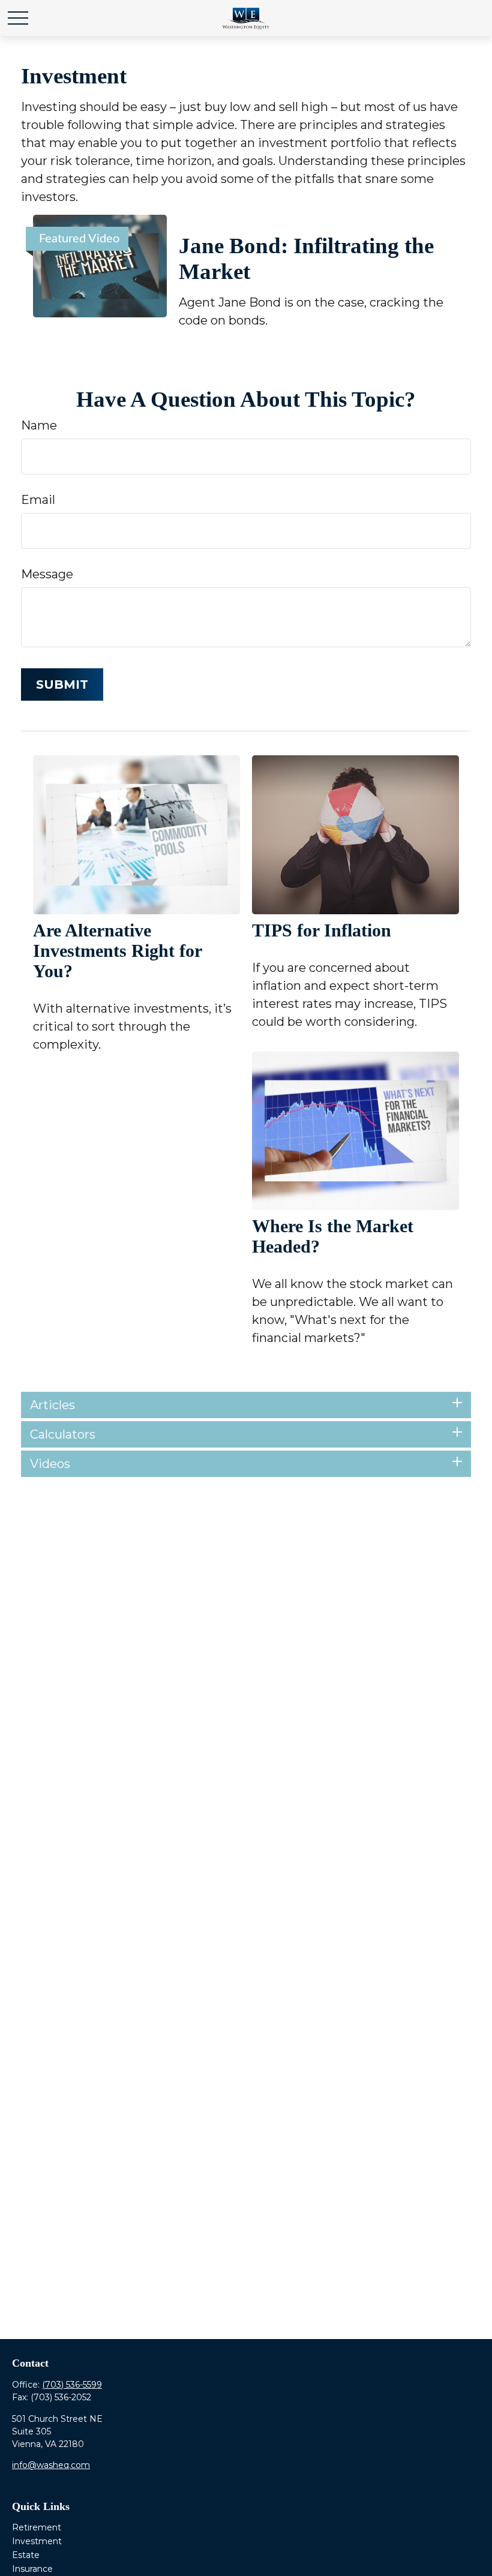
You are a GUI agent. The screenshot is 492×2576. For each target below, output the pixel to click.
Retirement (37, 2527)
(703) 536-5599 (72, 2385)
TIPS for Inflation (322, 930)
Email (38, 500)
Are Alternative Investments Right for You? (117, 951)
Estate (26, 2555)
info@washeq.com (51, 2465)
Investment (37, 2541)
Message (47, 574)
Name (39, 425)
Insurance (32, 2569)
